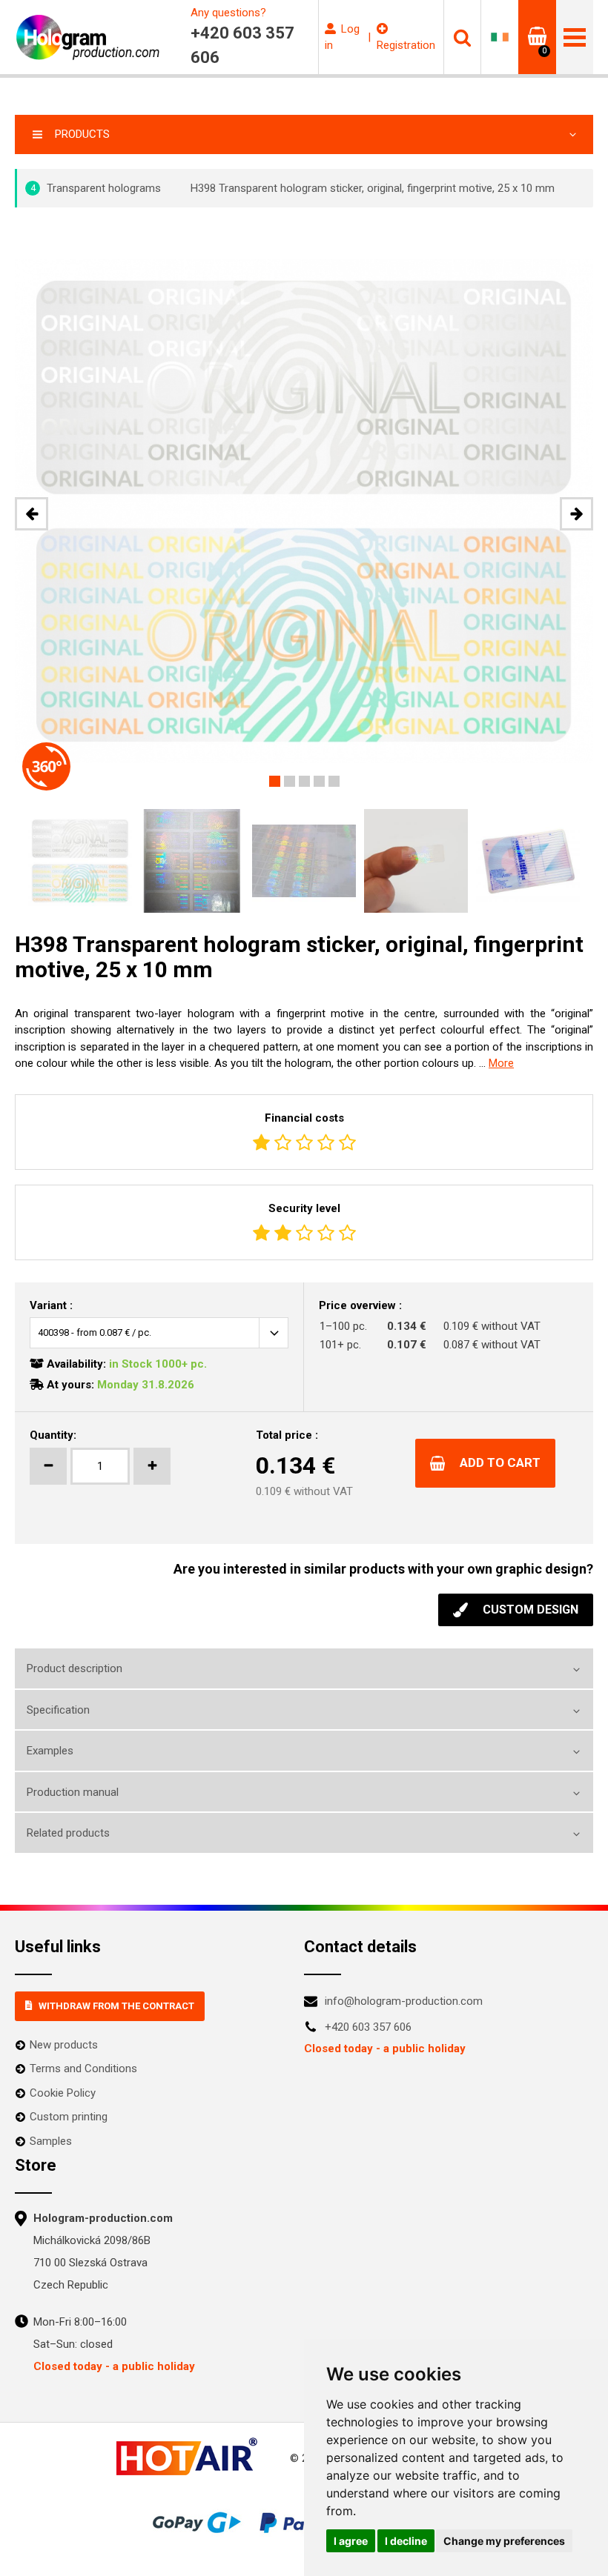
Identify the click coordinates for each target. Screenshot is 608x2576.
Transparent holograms (96, 188)
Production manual (73, 1792)
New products (64, 2045)
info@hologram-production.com (404, 2001)
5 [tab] (334, 781)
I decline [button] (406, 2541)
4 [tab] (319, 781)
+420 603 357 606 (368, 2027)
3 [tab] (304, 781)
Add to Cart (500, 1462)
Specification (58, 1710)
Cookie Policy (63, 2093)
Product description (75, 1668)
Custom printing (69, 2117)
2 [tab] (290, 781)
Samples (51, 2141)
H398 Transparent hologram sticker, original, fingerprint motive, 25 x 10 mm (373, 188)
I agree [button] (351, 2541)
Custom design (531, 1610)
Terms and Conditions (83, 2069)
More (501, 1063)
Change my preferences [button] (504, 2541)
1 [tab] (275, 781)
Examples (50, 1751)
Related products (68, 1833)
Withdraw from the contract (116, 2006)
